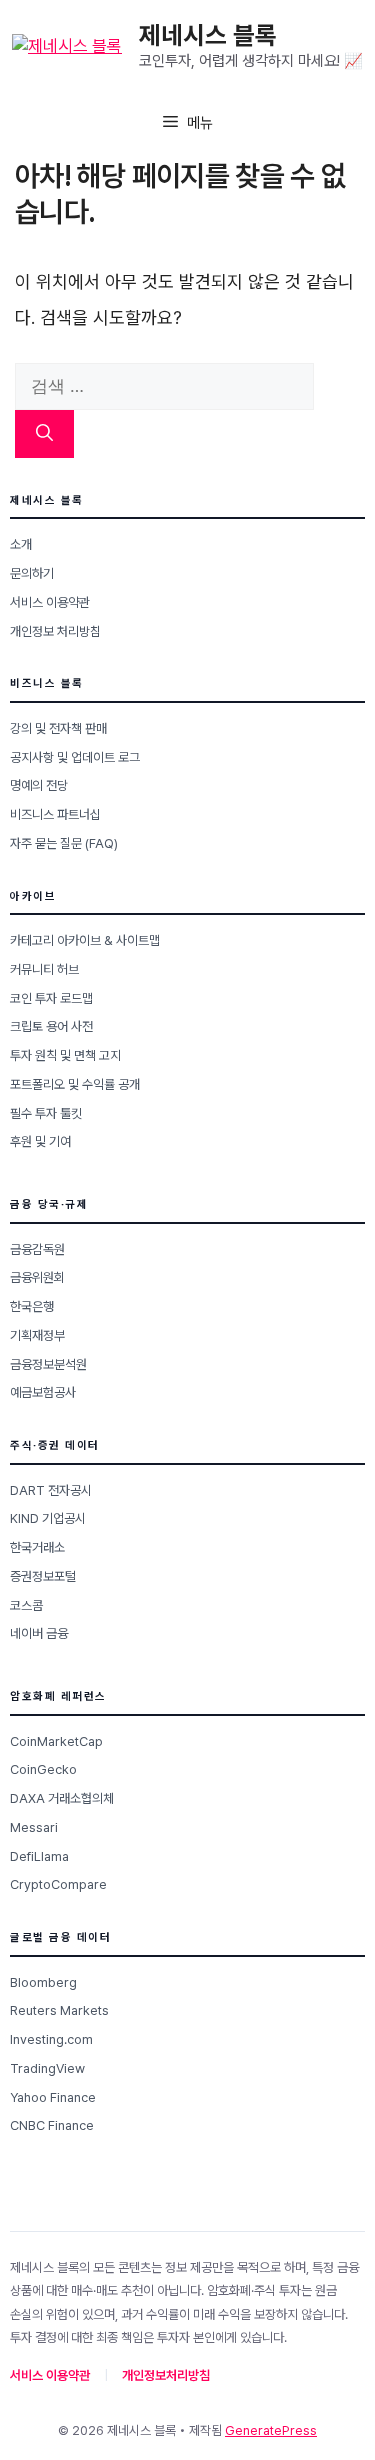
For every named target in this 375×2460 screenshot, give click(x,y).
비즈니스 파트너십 (55, 814)
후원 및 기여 (40, 1141)
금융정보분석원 (48, 1364)
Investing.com (51, 2039)
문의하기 (32, 573)
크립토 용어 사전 (51, 1026)
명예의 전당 (39, 785)
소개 (21, 544)
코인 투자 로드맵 (51, 998)
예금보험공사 (43, 1392)
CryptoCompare (58, 1884)
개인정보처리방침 (166, 2375)
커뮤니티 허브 (44, 969)
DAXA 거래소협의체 (62, 1798)
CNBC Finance (52, 2125)
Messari (34, 1827)
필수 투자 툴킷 (46, 1113)
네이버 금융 (39, 1633)
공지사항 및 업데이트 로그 (75, 757)
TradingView (47, 2068)
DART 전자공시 (51, 1490)
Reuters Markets (59, 2010)
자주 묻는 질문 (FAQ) (64, 843)
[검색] (44, 434)
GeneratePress (271, 2430)
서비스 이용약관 (50, 602)
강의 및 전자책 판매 (58, 728)
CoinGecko (43, 1769)
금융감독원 (37, 1249)
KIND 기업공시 (48, 1518)
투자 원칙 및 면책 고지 (65, 1055)
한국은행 (32, 1306)
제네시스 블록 (208, 35)
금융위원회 (37, 1277)
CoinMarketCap (56, 1741)
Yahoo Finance (53, 2097)
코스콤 (26, 1605)
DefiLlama (39, 1856)
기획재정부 (37, 1335)
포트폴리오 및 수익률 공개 (75, 1084)
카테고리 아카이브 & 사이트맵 (85, 940)
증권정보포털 (43, 1576)
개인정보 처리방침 (55, 631)
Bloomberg (43, 1982)
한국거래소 (37, 1547)
